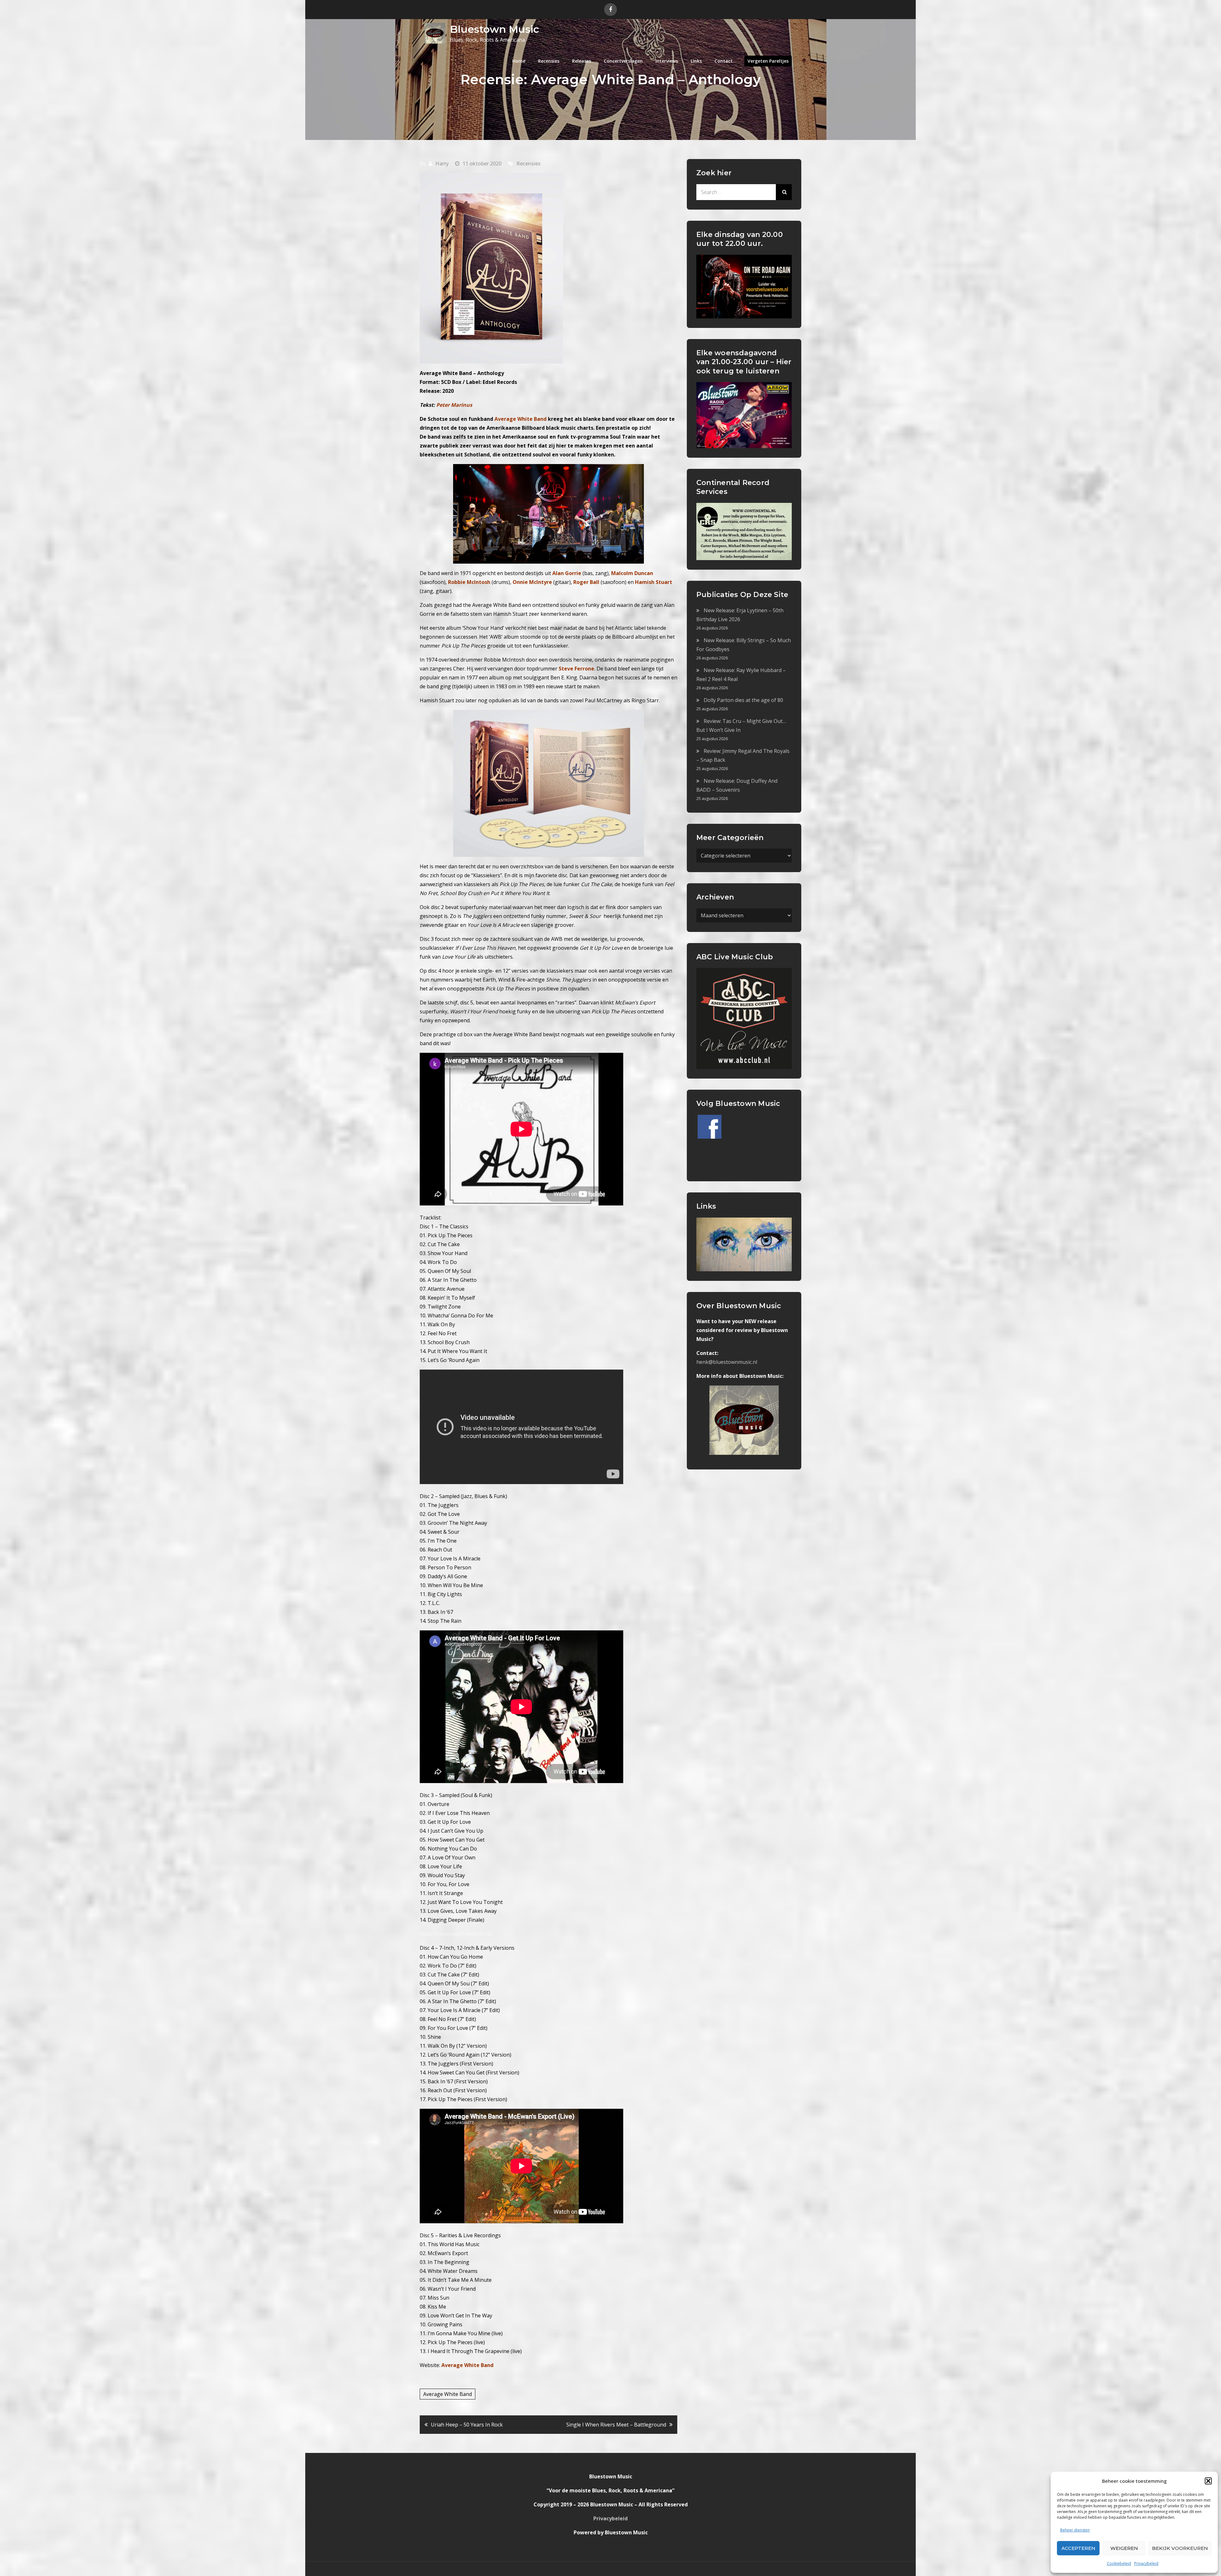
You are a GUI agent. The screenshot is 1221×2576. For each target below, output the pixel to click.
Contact (724, 61)
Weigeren (1124, 2548)
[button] (1208, 2481)
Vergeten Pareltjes (768, 61)
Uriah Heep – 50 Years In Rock (467, 2425)
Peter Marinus (454, 405)
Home (519, 61)
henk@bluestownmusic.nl (727, 1362)
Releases (582, 61)
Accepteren (1078, 2548)
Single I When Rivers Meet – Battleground (616, 2425)
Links (696, 61)
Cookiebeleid (1119, 2563)
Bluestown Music (494, 29)
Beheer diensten (1075, 2530)
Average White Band (448, 2394)
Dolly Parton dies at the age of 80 (743, 700)
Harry (442, 163)
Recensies (549, 61)
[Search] (784, 192)
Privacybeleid (1146, 2563)
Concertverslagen (623, 61)
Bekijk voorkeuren (1180, 2548)
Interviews (667, 61)
